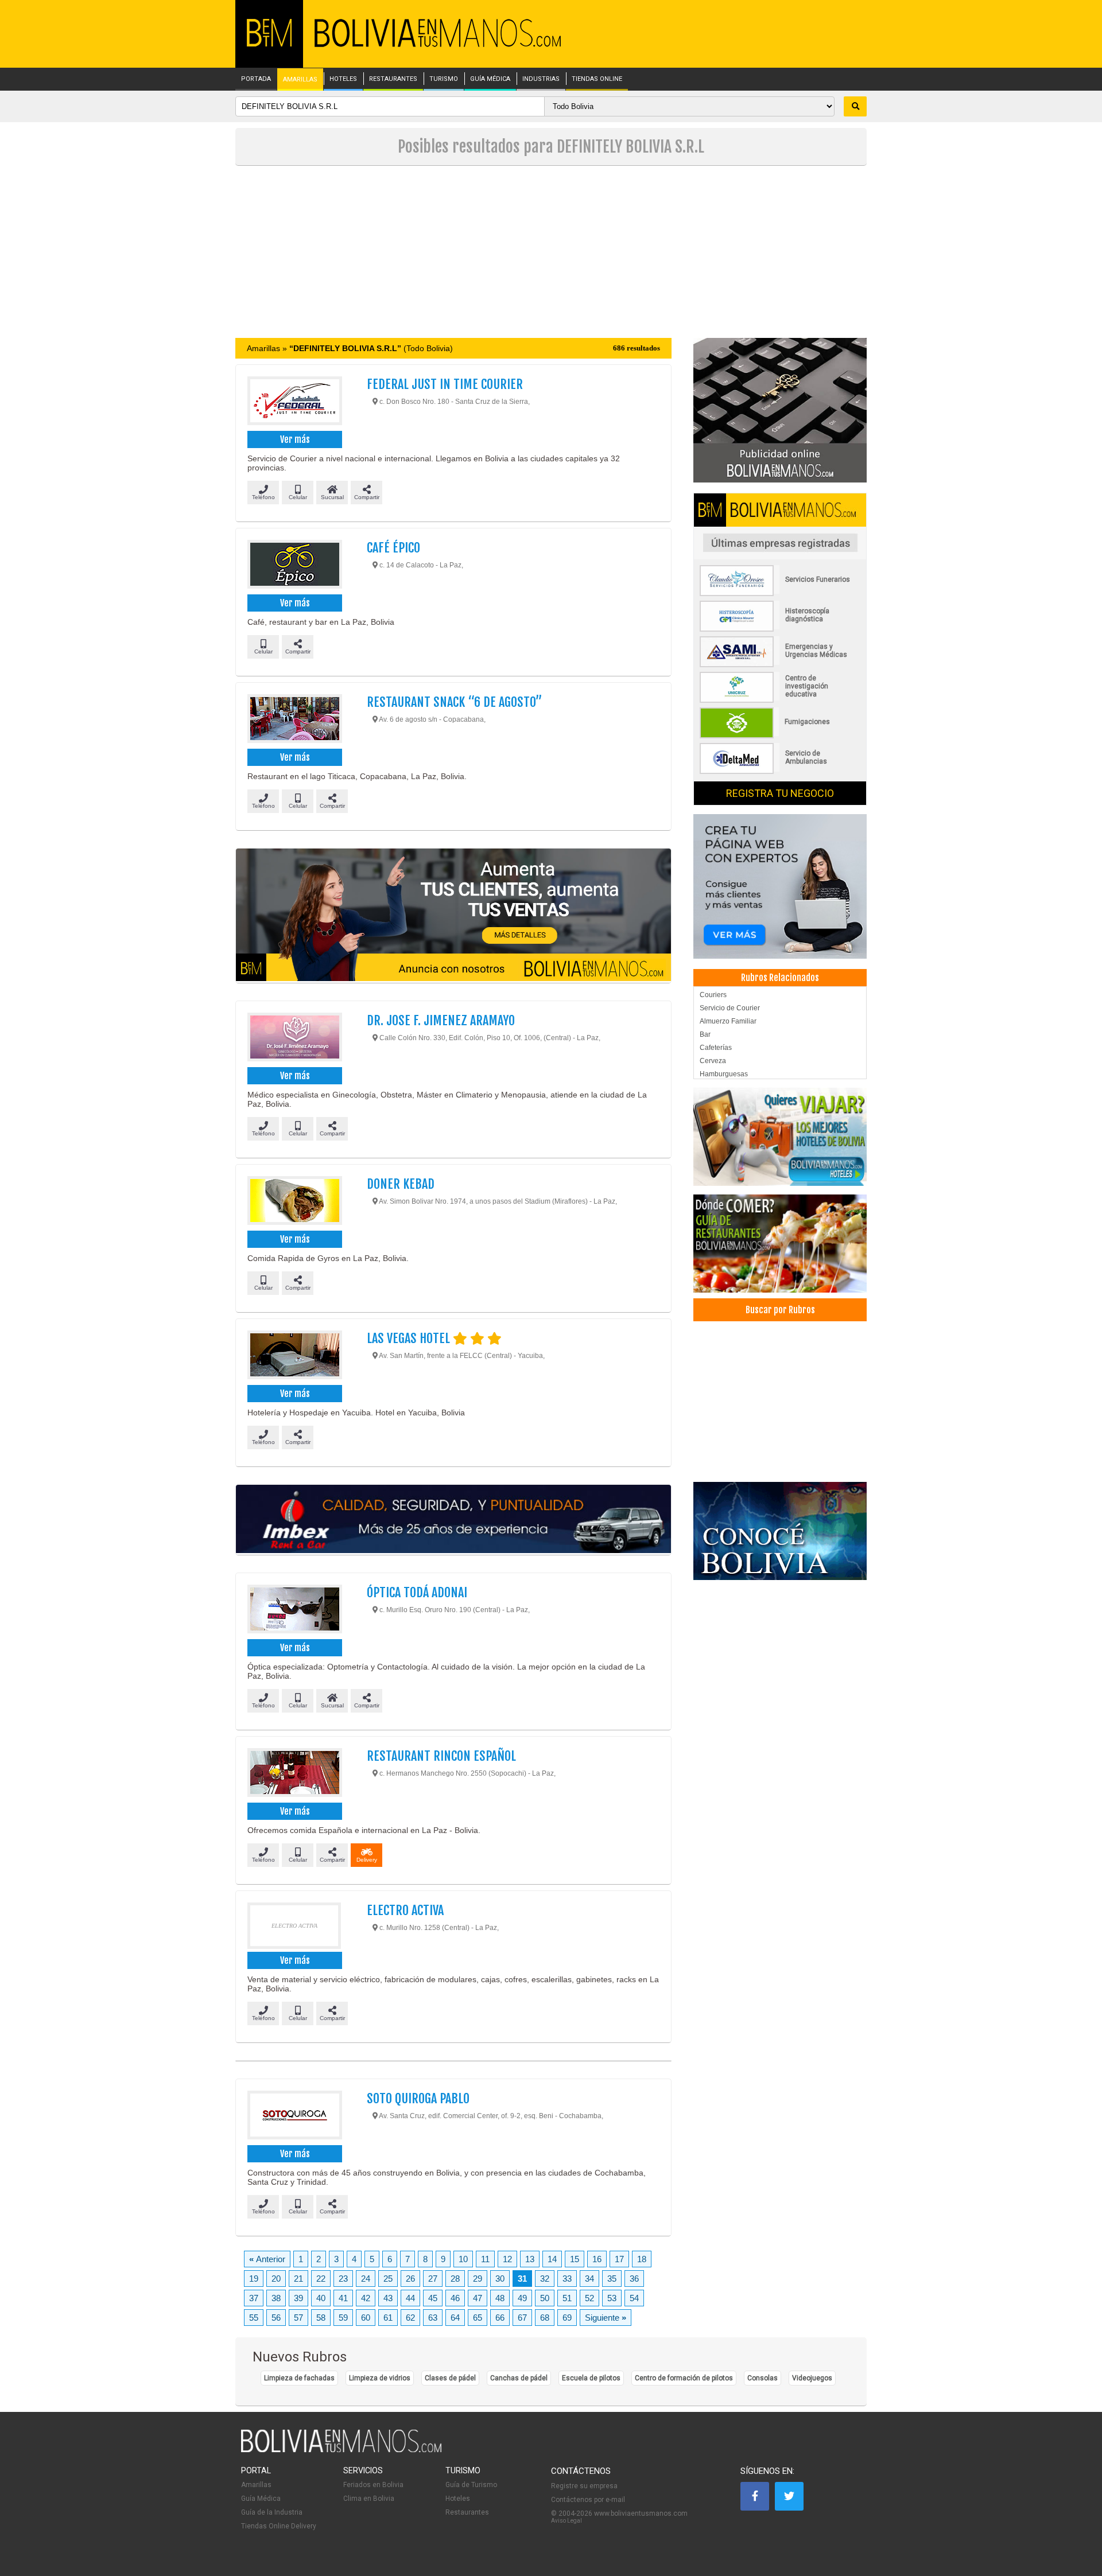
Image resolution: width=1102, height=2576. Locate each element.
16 (597, 2259)
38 (276, 2298)
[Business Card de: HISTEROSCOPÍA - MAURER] (780, 629)
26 (410, 2279)
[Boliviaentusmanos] (269, 44)
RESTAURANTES (393, 79)
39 (298, 2298)
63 (433, 2318)
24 (366, 2279)
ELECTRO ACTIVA (405, 1910)
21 (298, 2279)
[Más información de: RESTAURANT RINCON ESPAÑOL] (294, 1774)
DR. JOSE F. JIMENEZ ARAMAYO (441, 1020)
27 (433, 2279)
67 (522, 2318)
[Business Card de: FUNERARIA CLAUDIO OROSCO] (780, 594)
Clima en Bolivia (369, 2499)
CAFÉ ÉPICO (393, 548)
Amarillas (256, 2485)
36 (634, 2279)
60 (366, 2318)
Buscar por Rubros (780, 1310)
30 (500, 2279)
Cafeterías (716, 1048)
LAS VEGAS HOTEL (410, 1338)
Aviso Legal (566, 2521)
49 (522, 2298)
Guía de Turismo (471, 2485)
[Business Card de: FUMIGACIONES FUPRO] (780, 736)
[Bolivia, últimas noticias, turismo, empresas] (342, 2450)
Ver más (295, 439)
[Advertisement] (551, 252)
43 (388, 2298)
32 (545, 2279)
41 (343, 2298)
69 (567, 2318)
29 (478, 2279)
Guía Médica (261, 2499)
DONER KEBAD (401, 1184)
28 (455, 2279)
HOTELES (343, 79)
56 (276, 2318)
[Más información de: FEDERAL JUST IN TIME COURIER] (294, 402)
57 (298, 2318)
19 (254, 2279)
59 (343, 2318)
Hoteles (458, 2499)
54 (634, 2298)
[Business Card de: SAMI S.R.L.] (780, 665)
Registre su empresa (584, 2486)
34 (589, 2279)
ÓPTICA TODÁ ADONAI (417, 1592)
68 (545, 2318)
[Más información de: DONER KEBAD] (294, 1202)
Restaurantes (467, 2512)
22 (321, 2279)
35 (612, 2279)
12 (507, 2259)
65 (478, 2318)
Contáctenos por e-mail (588, 2500)
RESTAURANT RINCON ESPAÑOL (441, 1756)
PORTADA (256, 79)
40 (321, 2298)
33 (567, 2279)
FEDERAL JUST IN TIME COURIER (445, 384)
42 (366, 2298)
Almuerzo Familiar (728, 1021)
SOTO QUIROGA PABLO (418, 2098)
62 (410, 2318)
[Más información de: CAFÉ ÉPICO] (294, 566)
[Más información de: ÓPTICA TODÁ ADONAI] (294, 1610)
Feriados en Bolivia (373, 2485)
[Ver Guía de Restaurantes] (780, 1244)
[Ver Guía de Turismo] (780, 1531)
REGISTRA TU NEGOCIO (780, 793)
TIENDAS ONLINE (597, 79)
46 (455, 2298)
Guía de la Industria (272, 2512)
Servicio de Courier (730, 1008)
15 (575, 2259)
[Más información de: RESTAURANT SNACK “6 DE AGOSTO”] (294, 720)
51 (567, 2298)
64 (455, 2318)
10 (463, 2259)
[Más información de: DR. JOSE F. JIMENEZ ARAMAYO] (294, 1038)
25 (388, 2279)
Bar (705, 1034)
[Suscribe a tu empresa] (453, 916)
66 (500, 2318)
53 (612, 2298)
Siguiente (606, 2318)
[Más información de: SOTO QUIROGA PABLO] (294, 2116)
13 (530, 2259)
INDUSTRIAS (541, 79)
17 (619, 2259)
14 (552, 2259)
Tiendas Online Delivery (279, 2526)
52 (589, 2298)
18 (642, 2259)
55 (254, 2318)
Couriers (713, 995)
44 (410, 2298)
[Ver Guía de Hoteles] (780, 1137)
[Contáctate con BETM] (780, 410)
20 (276, 2279)
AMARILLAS (300, 80)
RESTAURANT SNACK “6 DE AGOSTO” (454, 702)
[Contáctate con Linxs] (780, 886)
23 (343, 2279)
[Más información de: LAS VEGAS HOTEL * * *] (294, 1356)
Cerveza (713, 1061)
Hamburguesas (724, 1074)
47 (478, 2298)
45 (433, 2298)
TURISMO (444, 79)
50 (545, 2298)
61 (388, 2318)
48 (500, 2298)
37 (254, 2298)
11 (485, 2259)
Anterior (267, 2259)
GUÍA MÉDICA (490, 79)
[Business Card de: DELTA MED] (780, 772)
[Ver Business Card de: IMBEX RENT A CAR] (453, 1520)
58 (321, 2318)
